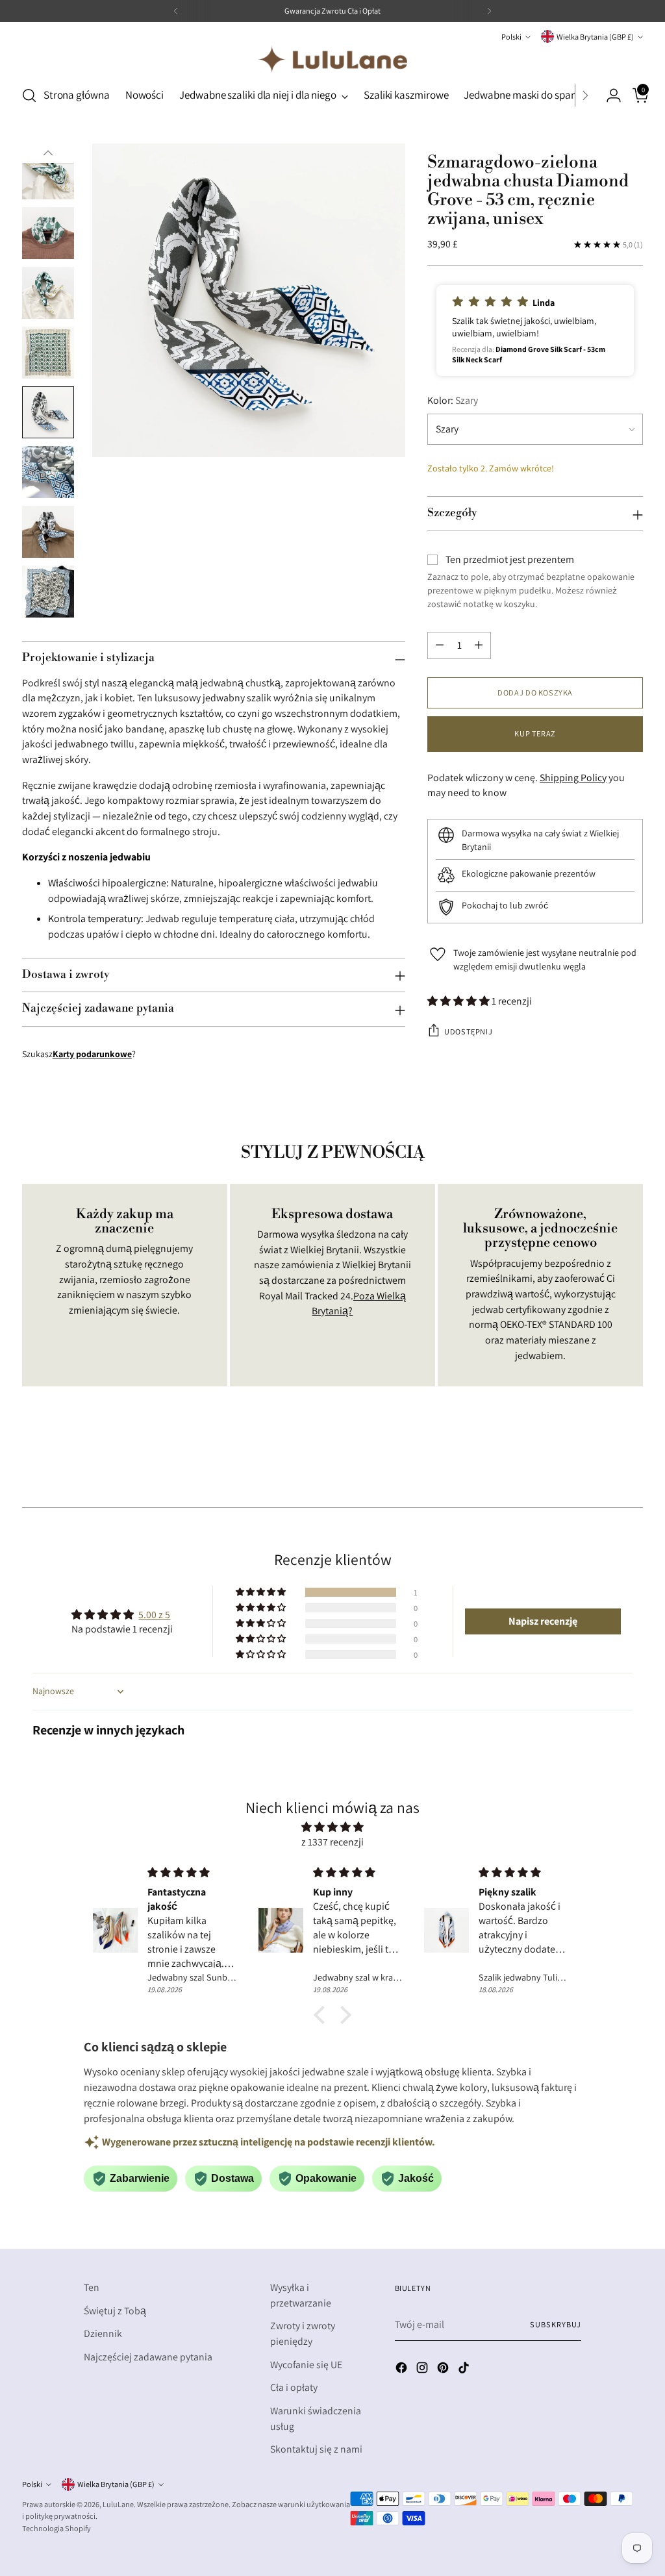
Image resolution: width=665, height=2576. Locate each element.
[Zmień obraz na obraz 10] (48, 532)
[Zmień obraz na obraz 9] (48, 472)
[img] (332, 1827)
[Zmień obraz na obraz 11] (48, 592)
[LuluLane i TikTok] (465, 2370)
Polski (511, 37)
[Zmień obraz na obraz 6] (48, 293)
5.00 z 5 (154, 1615)
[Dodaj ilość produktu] (479, 645)
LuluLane (118, 2504)
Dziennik (103, 2333)
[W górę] (48, 153)
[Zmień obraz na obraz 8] (48, 412)
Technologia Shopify (56, 2528)
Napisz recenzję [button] (543, 1621)
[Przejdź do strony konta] (609, 95)
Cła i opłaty (294, 2387)
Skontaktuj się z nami (316, 2449)
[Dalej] (489, 11)
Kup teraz (535, 733)
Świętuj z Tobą (115, 2311)
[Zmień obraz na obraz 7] (48, 353)
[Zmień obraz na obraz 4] (48, 173)
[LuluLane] (332, 59)
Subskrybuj (555, 2324)
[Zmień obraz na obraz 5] (48, 233)
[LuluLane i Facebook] (403, 2370)
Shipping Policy (573, 778)
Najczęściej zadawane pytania (148, 2357)
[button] (535, 331)
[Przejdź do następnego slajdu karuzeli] (632, 1462)
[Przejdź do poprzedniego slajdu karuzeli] (602, 1463)
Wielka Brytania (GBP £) (595, 37)
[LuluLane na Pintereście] (444, 2370)
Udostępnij (468, 1032)
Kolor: (453, 400)
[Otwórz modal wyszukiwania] (29, 95)
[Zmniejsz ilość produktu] (440, 645)
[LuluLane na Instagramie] (423, 2370)
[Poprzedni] (176, 11)
